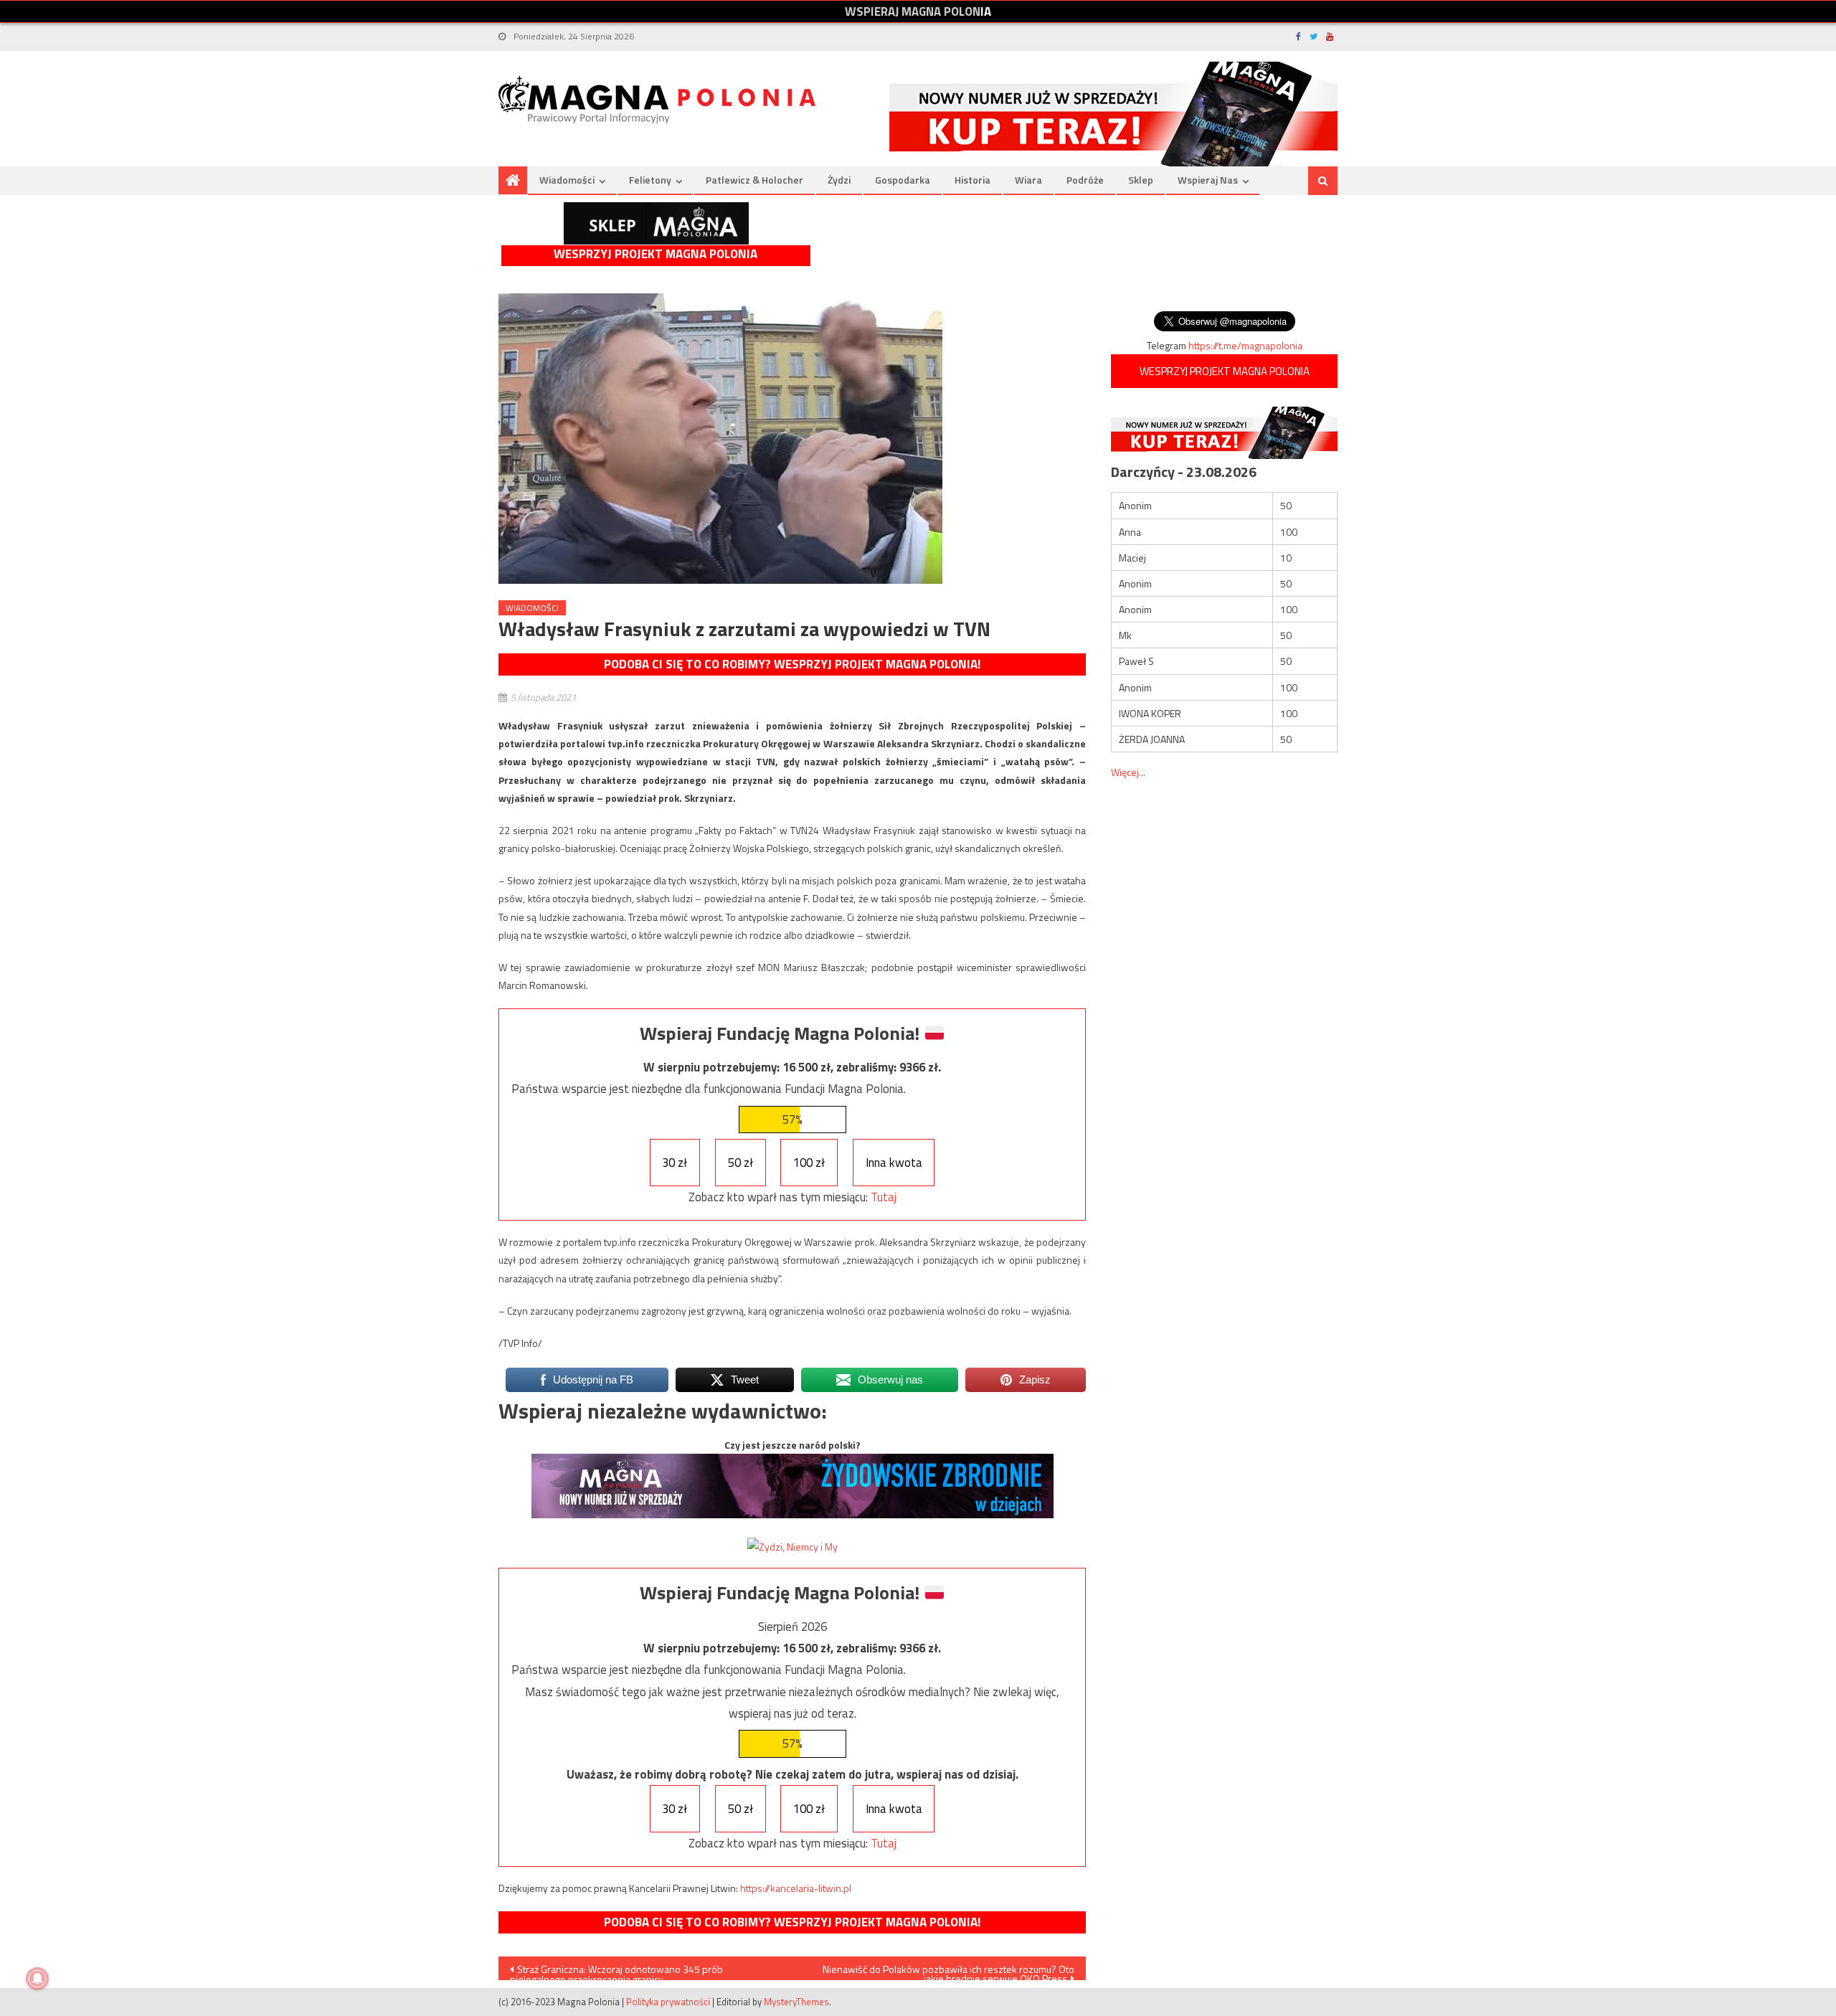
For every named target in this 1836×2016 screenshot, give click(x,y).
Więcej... (1128, 772)
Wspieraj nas (1208, 180)
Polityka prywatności (668, 2002)
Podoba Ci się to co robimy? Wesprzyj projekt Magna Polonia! (792, 664)
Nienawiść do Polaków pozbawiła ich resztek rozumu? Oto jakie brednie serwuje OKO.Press (948, 1971)
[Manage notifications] (37, 1979)
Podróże (1085, 180)
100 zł (809, 1163)
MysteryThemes (796, 2002)
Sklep (1141, 180)
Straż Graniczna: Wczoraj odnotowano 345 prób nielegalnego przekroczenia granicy (616, 1971)
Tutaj (884, 1197)
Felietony (650, 180)
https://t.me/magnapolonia (1245, 345)
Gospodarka (903, 180)
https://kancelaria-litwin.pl (796, 1888)
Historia (973, 180)
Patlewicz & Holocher (754, 180)
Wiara (1028, 180)
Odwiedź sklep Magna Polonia (656, 223)
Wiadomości (567, 180)
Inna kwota (894, 1163)
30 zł (675, 1163)
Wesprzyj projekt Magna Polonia (656, 254)
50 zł (740, 1163)
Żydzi (839, 180)
